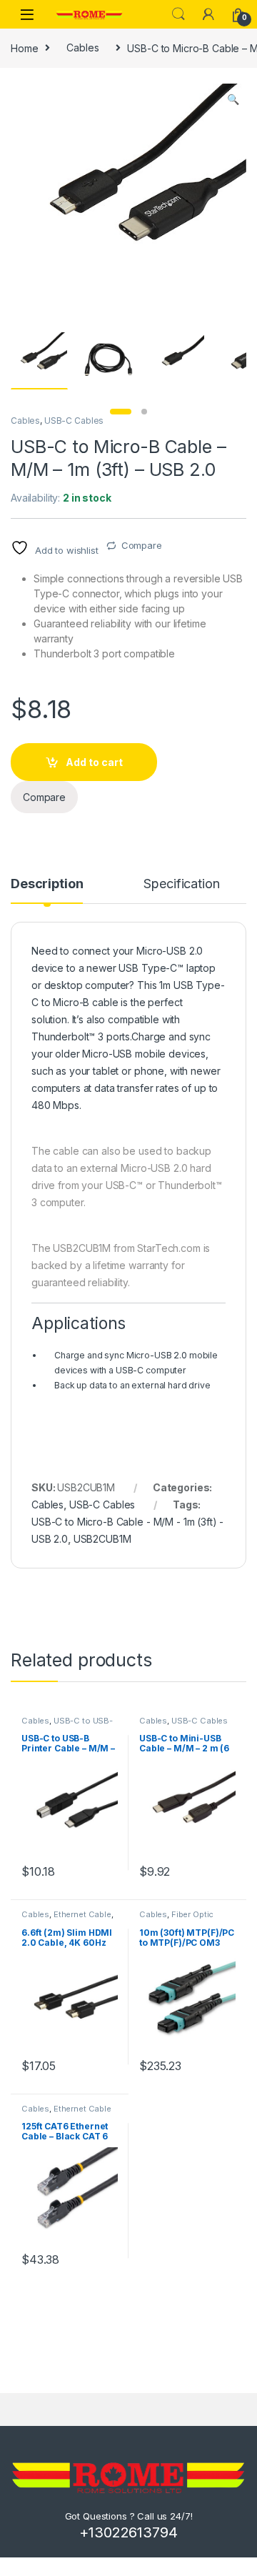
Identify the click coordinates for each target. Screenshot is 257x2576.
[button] (233, 99)
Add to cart (94, 762)
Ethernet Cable (82, 1914)
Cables (82, 48)
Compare (142, 545)
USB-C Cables (74, 421)
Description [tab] (47, 884)
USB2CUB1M (102, 1539)
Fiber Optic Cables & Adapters (176, 1919)
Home (24, 48)
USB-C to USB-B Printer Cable (67, 1725)
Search (178, 14)
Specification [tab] (181, 884)
